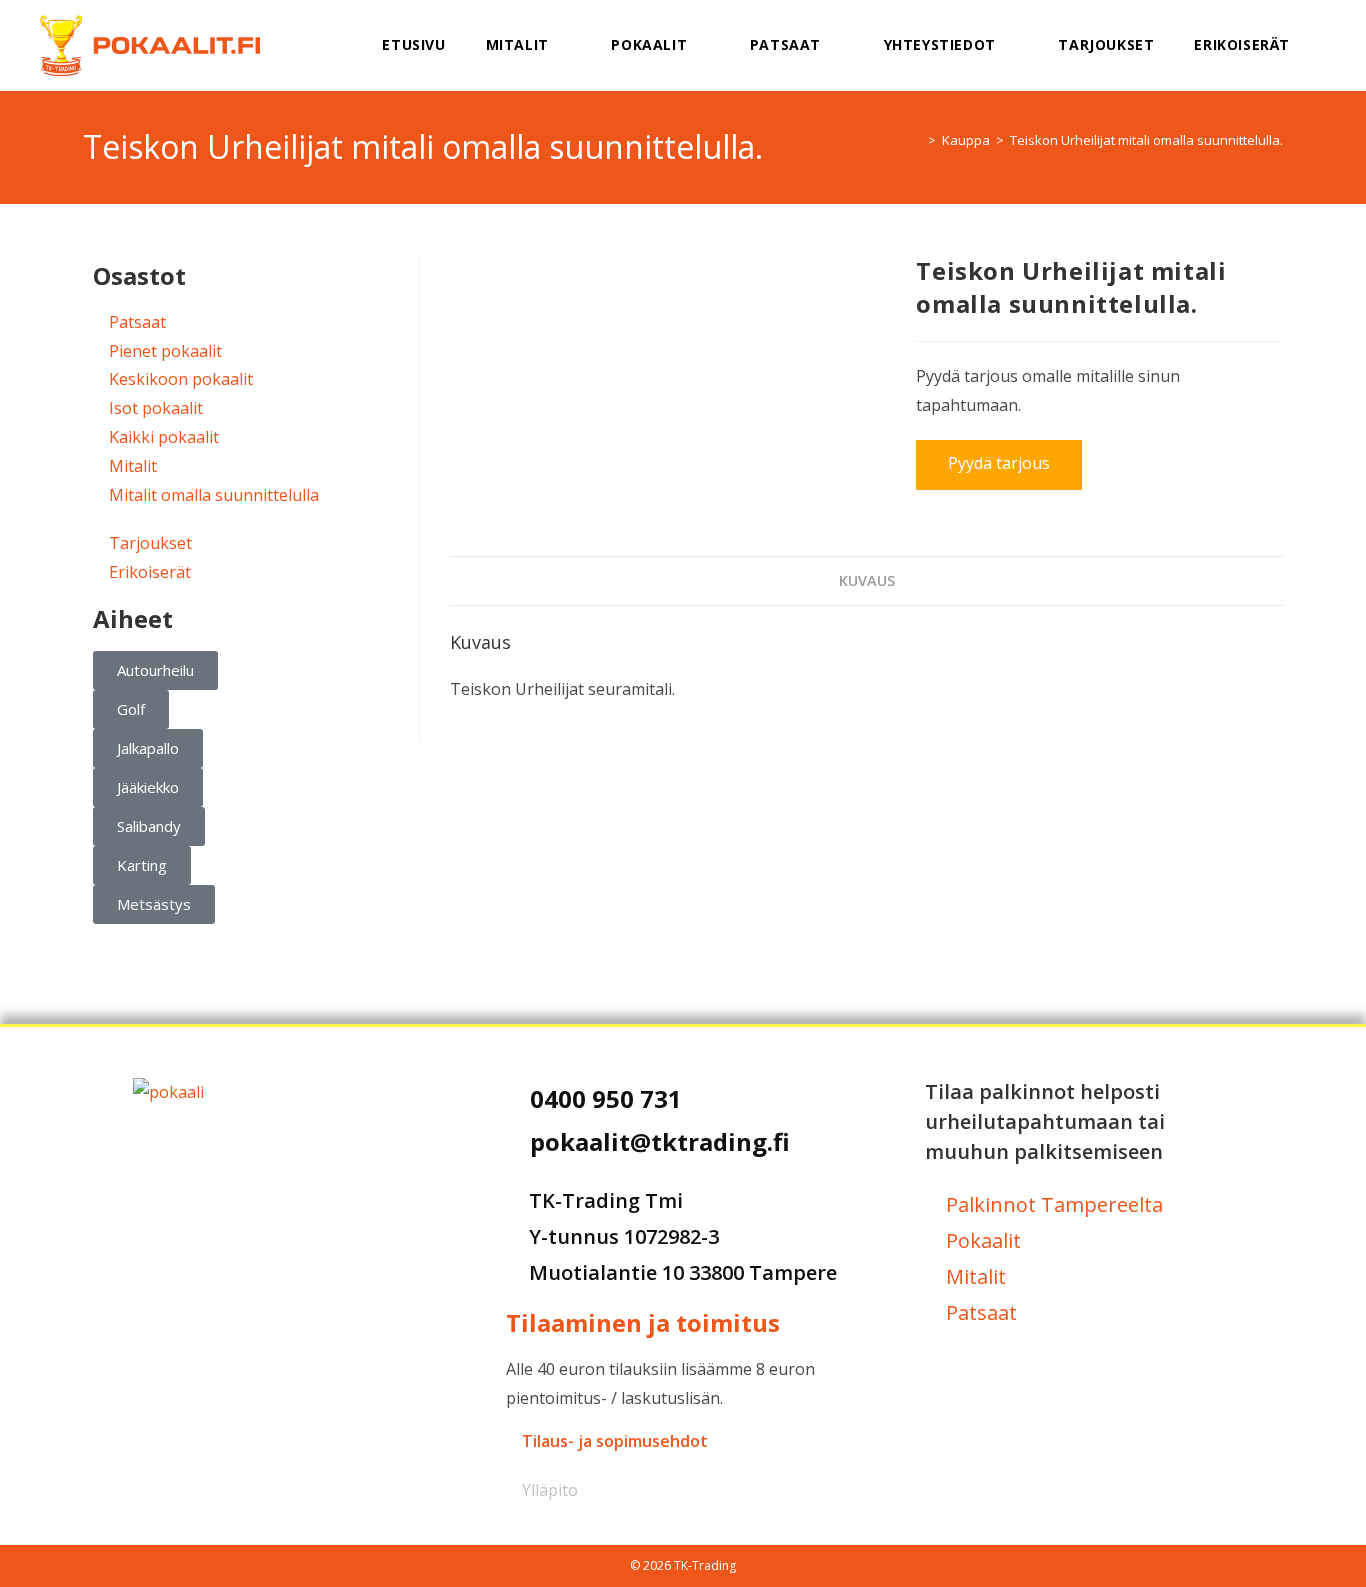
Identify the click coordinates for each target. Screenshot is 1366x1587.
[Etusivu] (917, 140)
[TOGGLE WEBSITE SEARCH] (1335, 45)
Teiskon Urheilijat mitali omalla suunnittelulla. (1146, 140)
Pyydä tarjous (999, 463)
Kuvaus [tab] (867, 580)
